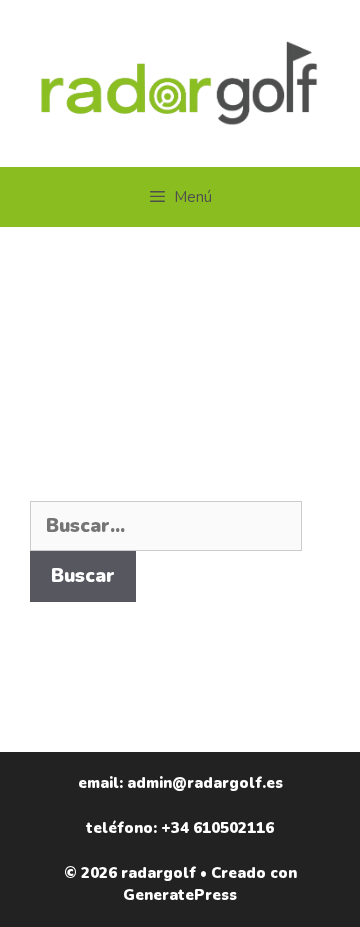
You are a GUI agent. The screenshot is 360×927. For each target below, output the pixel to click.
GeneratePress (180, 895)
